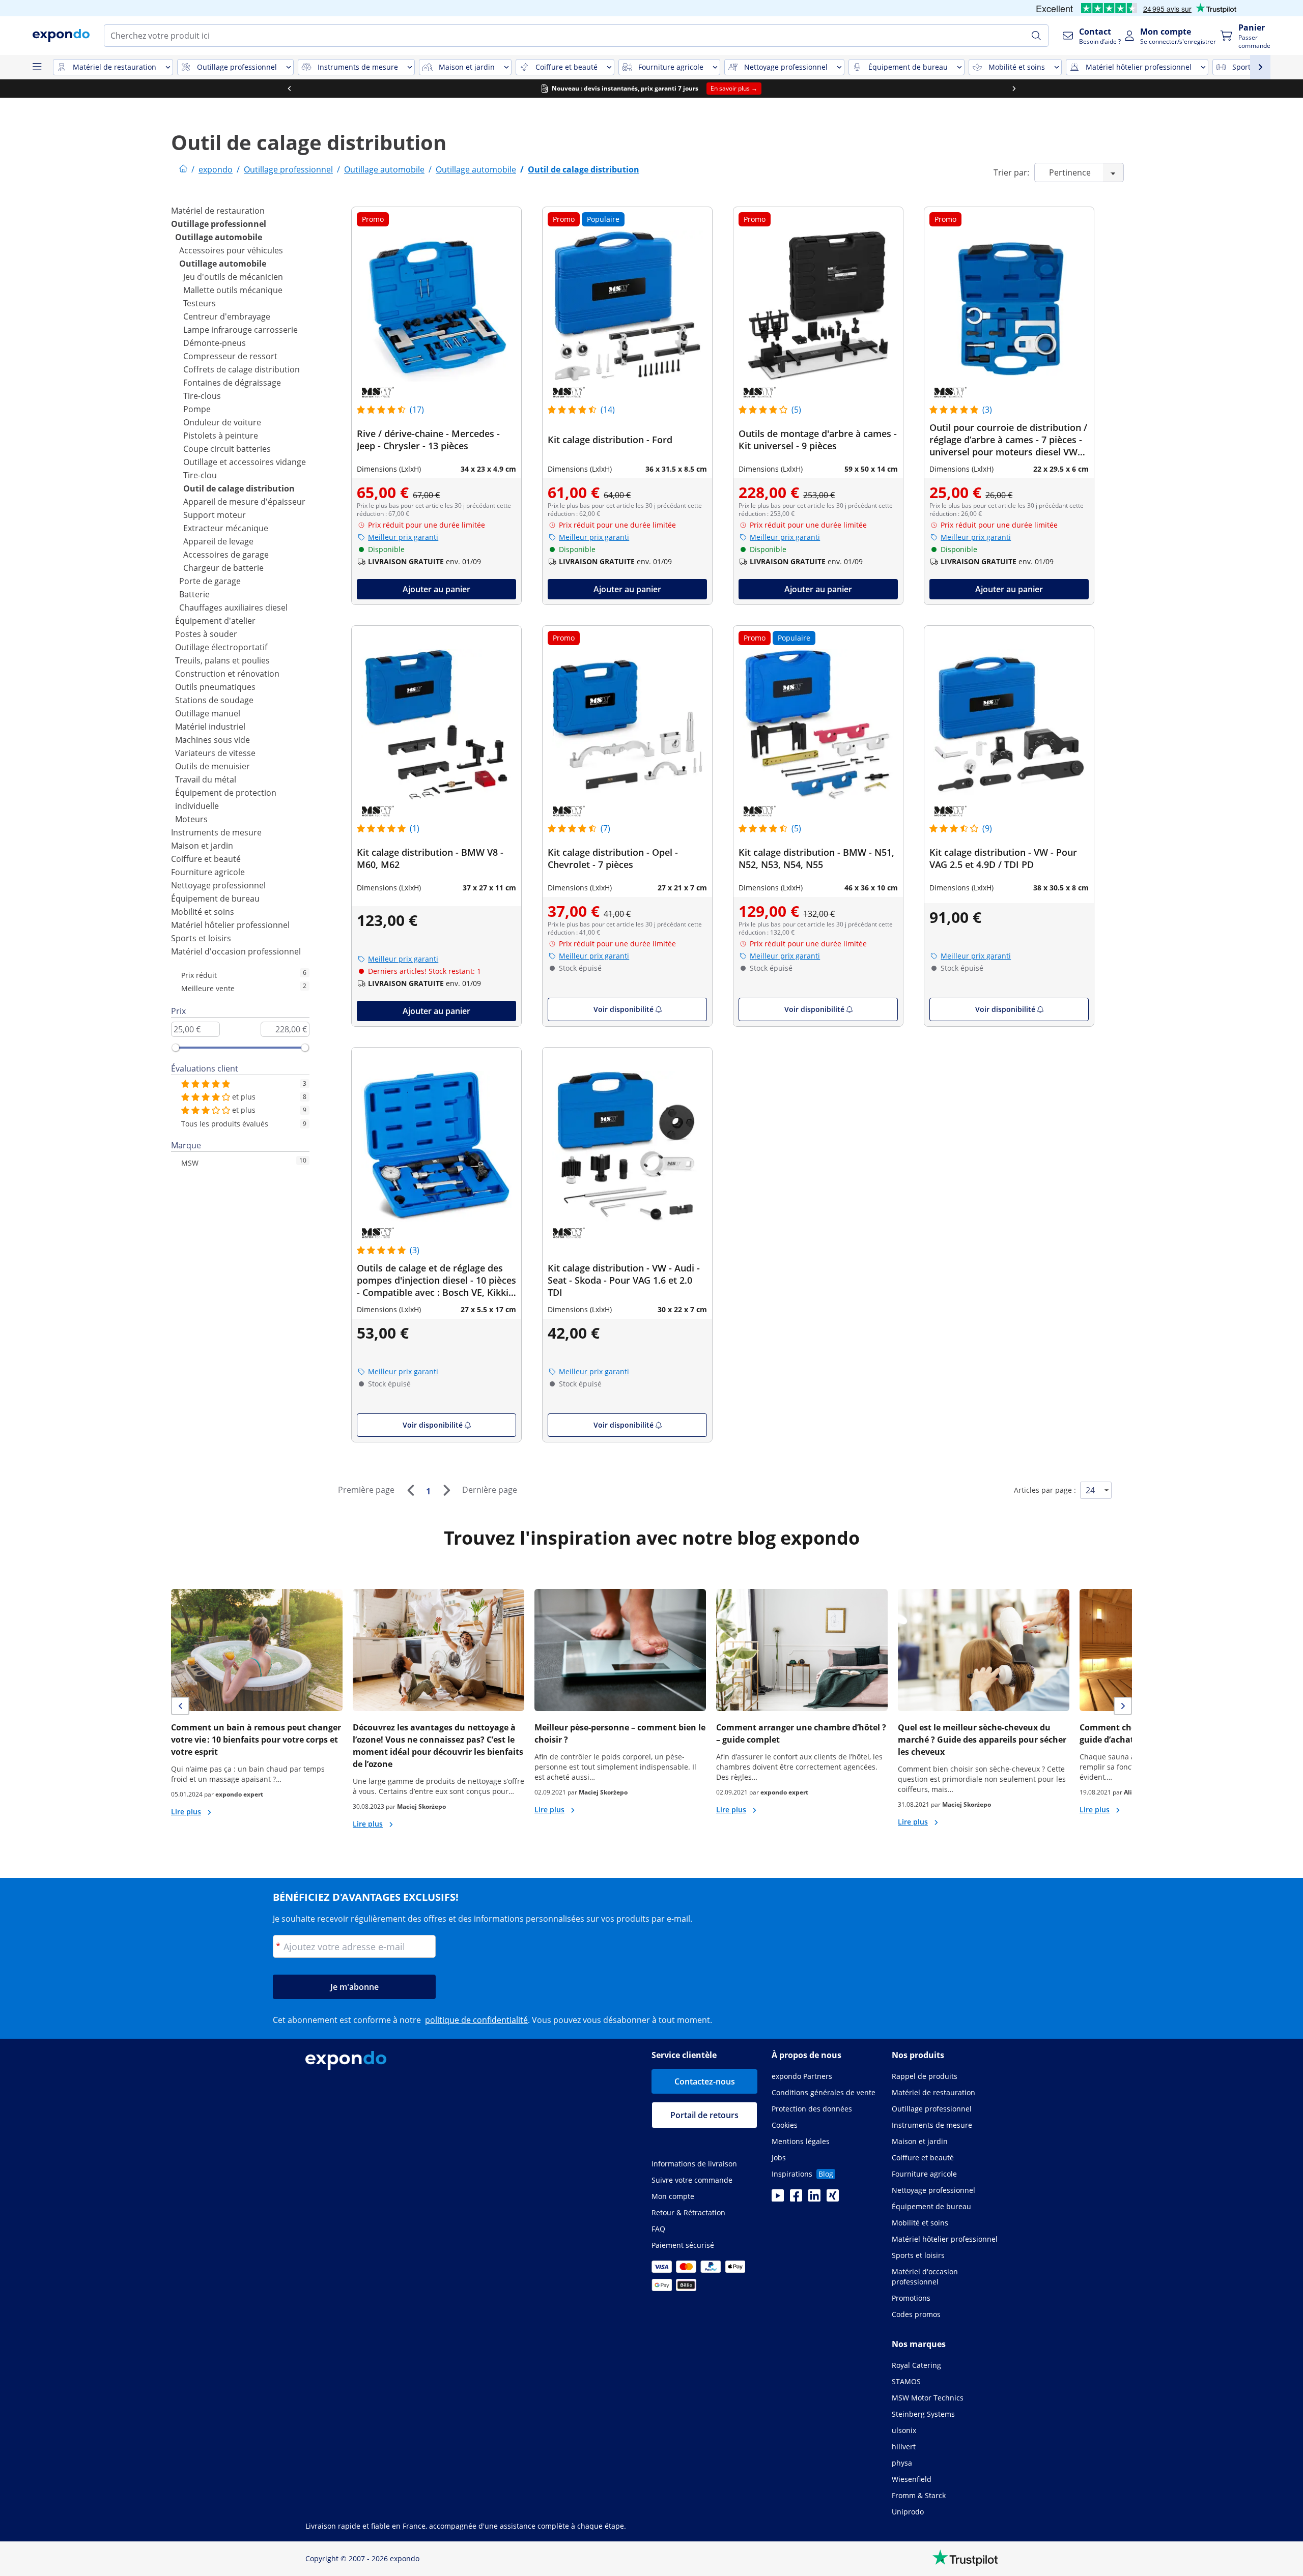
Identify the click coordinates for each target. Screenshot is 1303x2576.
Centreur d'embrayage (227, 316)
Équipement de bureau (215, 899)
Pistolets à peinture (221, 436)
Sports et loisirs (201, 938)
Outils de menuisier (213, 766)
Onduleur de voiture (222, 422)
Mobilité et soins (203, 912)
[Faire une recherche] (1036, 36)
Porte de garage (210, 581)
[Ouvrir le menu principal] (37, 67)
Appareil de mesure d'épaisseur (244, 502)
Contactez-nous (705, 2081)
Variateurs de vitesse (215, 753)
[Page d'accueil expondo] (183, 169)
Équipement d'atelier (215, 621)
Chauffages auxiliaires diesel (233, 607)
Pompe (197, 409)
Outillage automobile (219, 237)
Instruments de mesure (216, 832)
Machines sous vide (213, 740)
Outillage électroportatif (221, 647)
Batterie (194, 594)
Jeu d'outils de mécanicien (233, 277)
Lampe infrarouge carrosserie (240, 330)
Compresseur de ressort (230, 356)
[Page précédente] (410, 1490)
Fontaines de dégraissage (232, 383)
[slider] (176, 1048)
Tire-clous (202, 396)
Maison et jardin (202, 846)
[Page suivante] (446, 1490)
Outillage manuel (208, 713)
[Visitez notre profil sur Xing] (833, 2198)
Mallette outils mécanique (233, 290)
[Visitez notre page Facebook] (796, 2198)
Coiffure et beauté (206, 859)
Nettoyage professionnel (218, 885)
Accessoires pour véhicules (231, 250)
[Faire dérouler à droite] (1014, 89)
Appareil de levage (218, 541)
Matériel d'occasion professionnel (236, 951)
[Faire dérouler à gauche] (289, 89)
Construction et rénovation (227, 674)
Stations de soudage (214, 700)
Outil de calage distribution (239, 488)
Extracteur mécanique (226, 528)
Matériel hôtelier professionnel (230, 925)
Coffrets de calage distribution (242, 369)
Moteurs (191, 819)
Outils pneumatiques (215, 687)
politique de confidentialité (476, 2020)
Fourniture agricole (208, 872)
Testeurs (200, 303)
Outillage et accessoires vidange (245, 462)
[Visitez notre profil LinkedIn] (814, 2198)
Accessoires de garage (226, 555)
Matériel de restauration (218, 211)
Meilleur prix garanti (403, 537)
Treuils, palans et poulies (222, 660)
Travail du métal (206, 779)
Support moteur (215, 515)
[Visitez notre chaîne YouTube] (778, 2198)
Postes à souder (206, 634)
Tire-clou (200, 475)
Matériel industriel (210, 727)
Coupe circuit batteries (227, 449)
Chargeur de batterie (223, 568)
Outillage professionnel (219, 224)
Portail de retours (704, 2115)
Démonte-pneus (215, 343)
